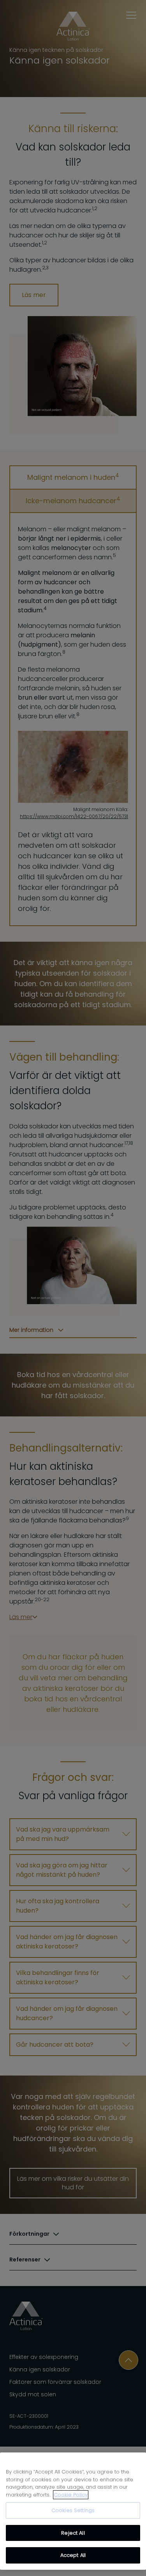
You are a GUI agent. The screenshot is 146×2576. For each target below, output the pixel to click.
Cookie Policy (71, 2495)
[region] (73, 2511)
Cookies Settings (73, 2510)
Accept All (73, 2555)
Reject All (73, 2533)
